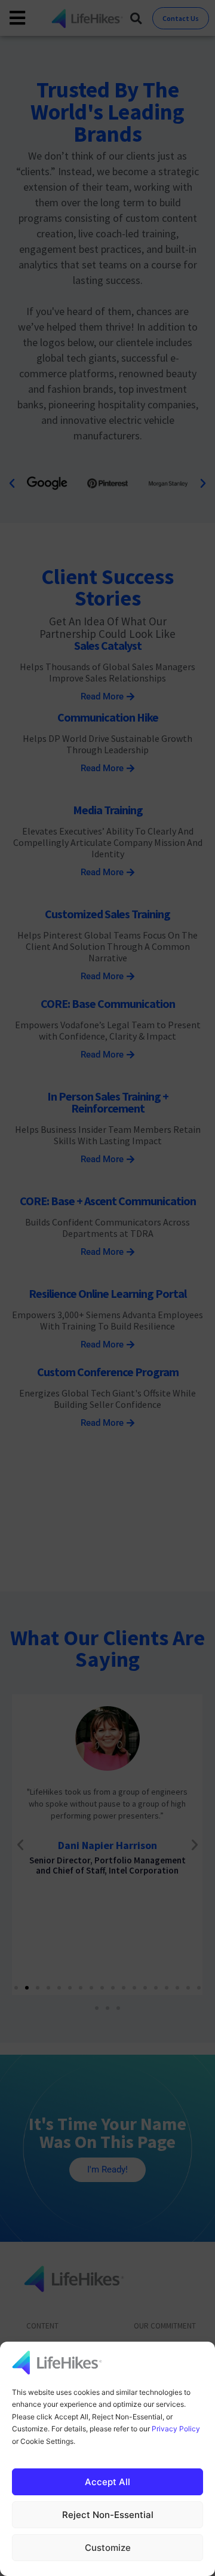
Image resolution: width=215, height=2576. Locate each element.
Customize (108, 2548)
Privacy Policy (176, 2429)
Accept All (107, 2482)
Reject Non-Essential (108, 2515)
